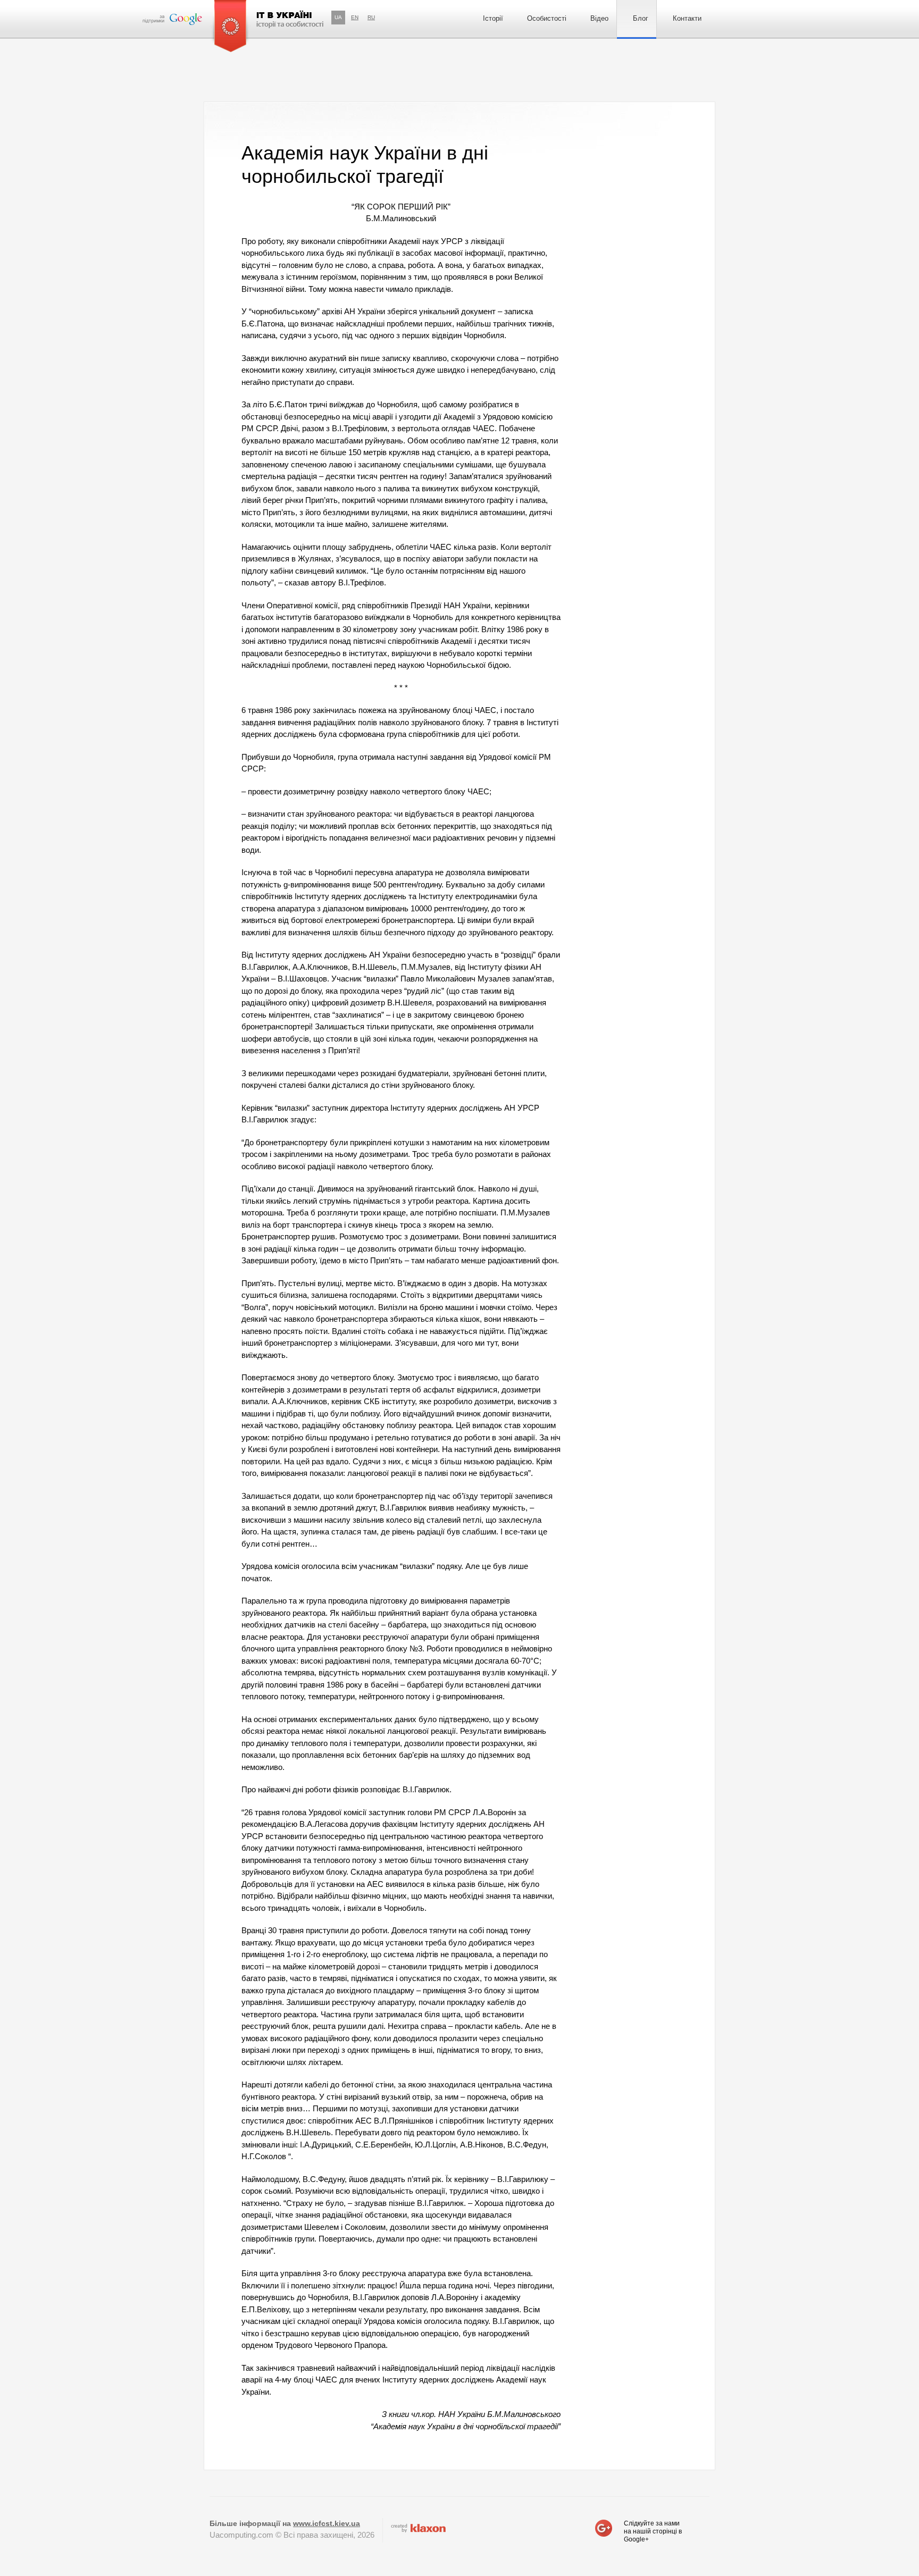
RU (371, 17)
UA (338, 17)
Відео (599, 18)
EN (355, 17)
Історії (493, 18)
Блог (641, 18)
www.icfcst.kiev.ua (327, 2523)
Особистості (547, 18)
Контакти (687, 18)
